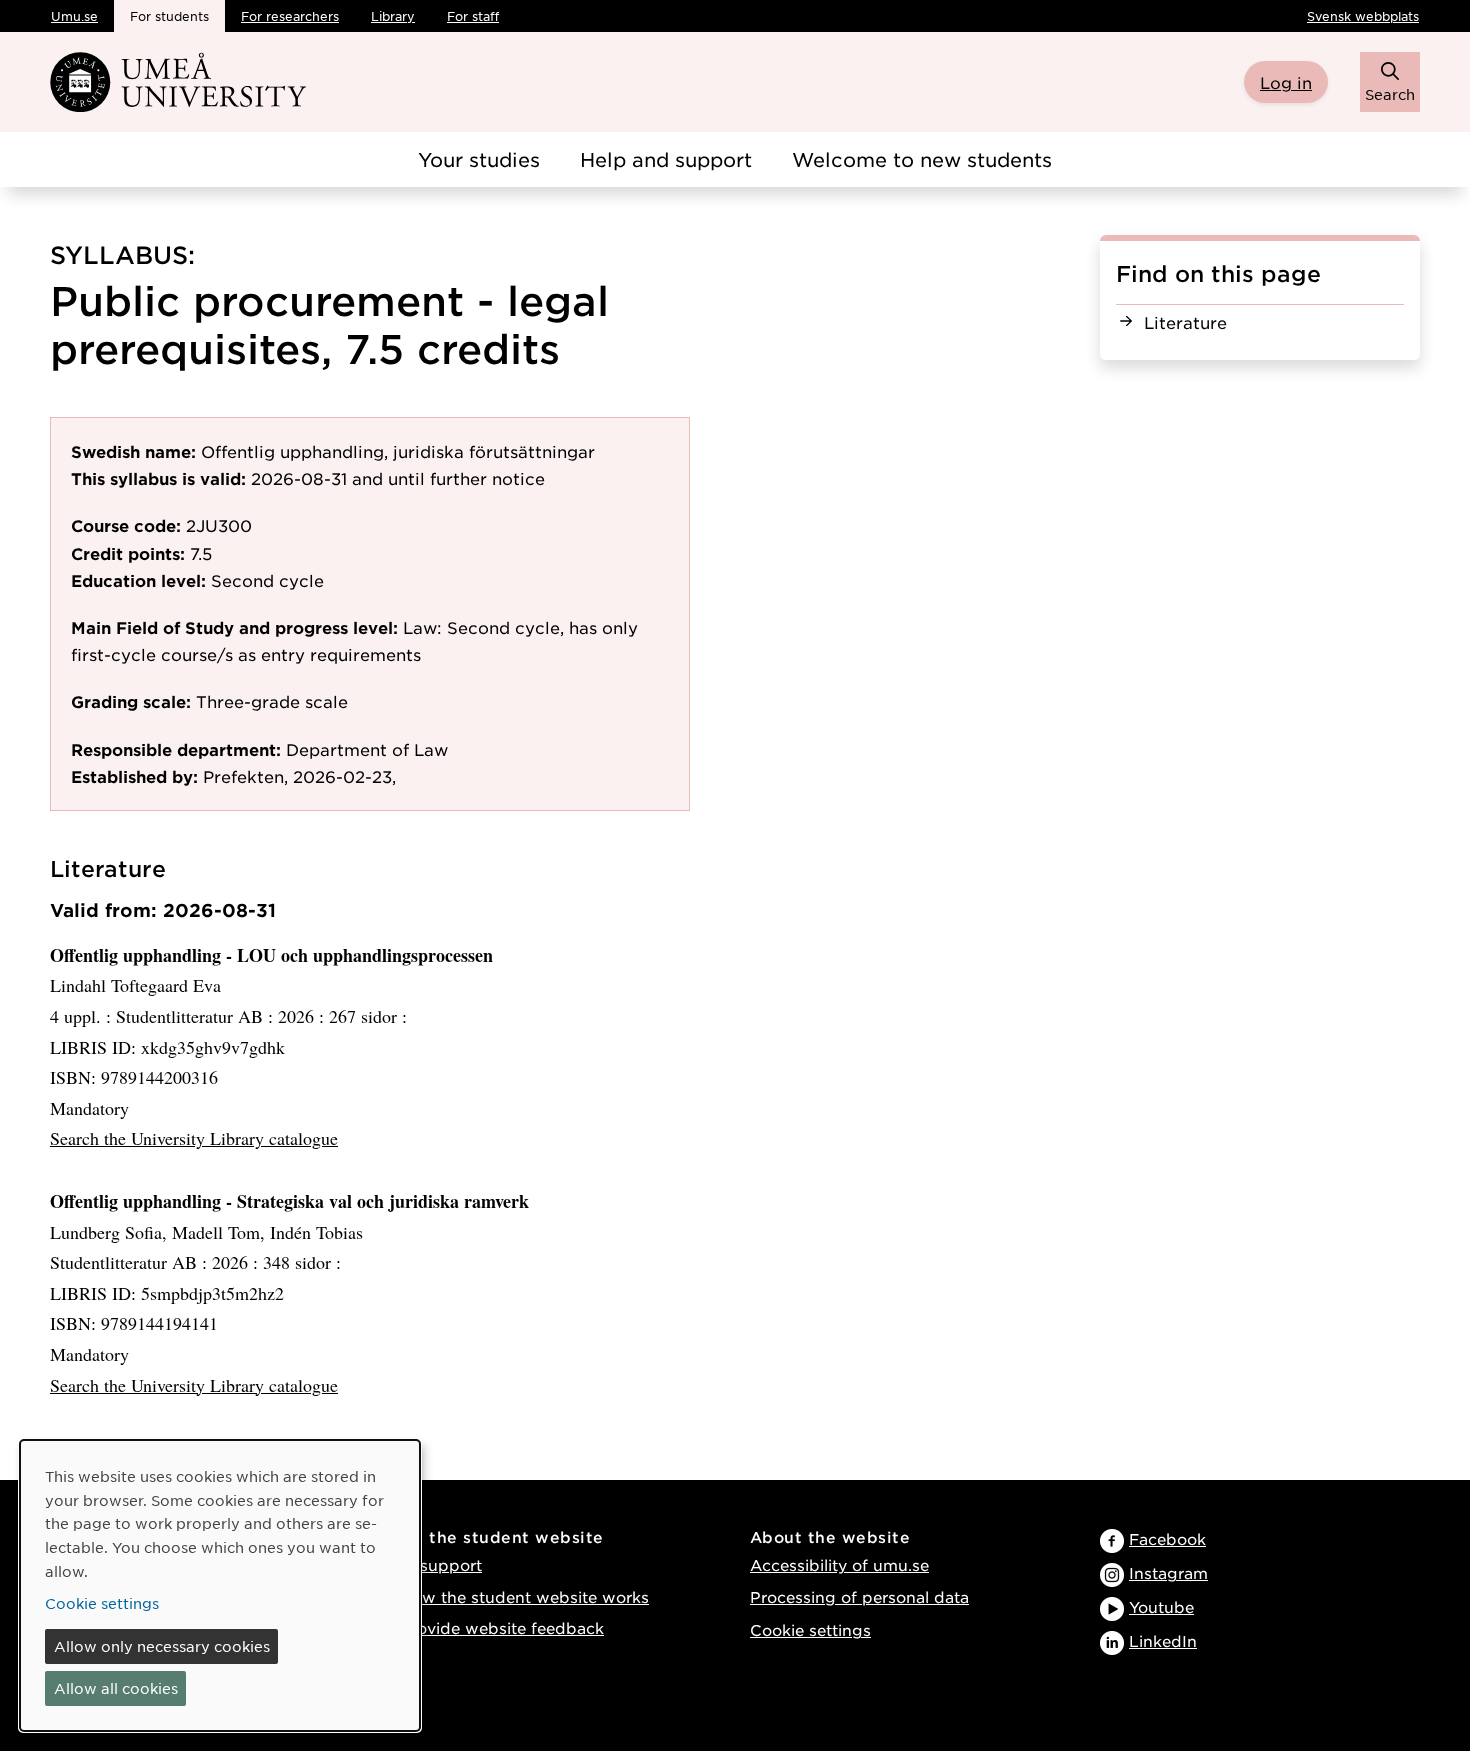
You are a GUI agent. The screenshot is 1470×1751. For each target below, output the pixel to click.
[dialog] (220, 1585)
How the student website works (524, 1596)
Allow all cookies (116, 1688)
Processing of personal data (859, 1596)
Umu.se (74, 16)
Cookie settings (810, 1629)
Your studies (479, 159)
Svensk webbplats (1363, 16)
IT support (441, 1564)
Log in (1286, 82)
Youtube (1161, 1606)
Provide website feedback (502, 1627)
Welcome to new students (922, 159)
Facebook (1167, 1538)
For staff (473, 16)
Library (393, 16)
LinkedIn (1163, 1640)
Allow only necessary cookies (162, 1646)
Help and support (666, 159)
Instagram (1168, 1572)
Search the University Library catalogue (194, 1138)
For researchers (290, 16)
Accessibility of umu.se (839, 1564)
